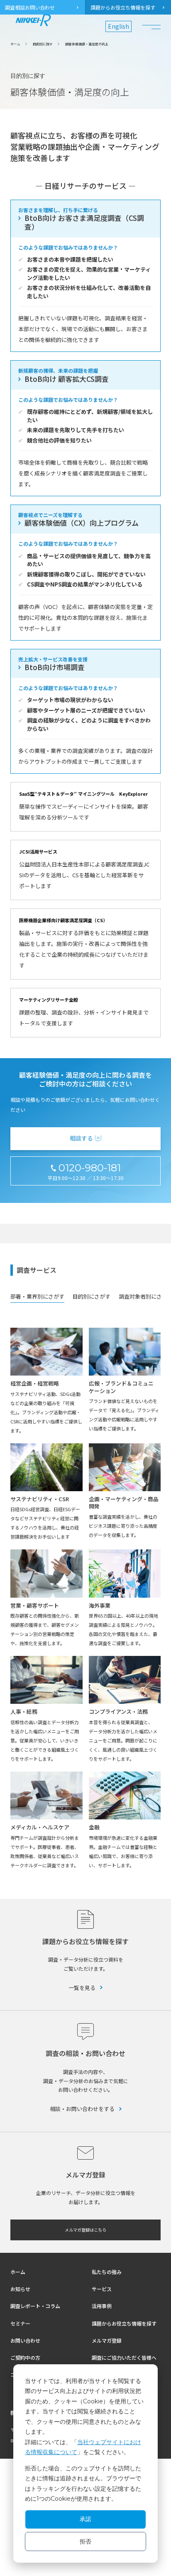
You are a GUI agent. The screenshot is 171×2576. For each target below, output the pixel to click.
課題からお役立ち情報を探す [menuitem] (123, 7)
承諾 (85, 2519)
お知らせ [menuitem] (20, 2289)
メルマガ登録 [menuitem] (107, 2340)
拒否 (85, 2541)
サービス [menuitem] (102, 2289)
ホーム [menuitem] (18, 2272)
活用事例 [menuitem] (102, 2306)
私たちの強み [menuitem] (107, 2272)
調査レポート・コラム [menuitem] (35, 2306)
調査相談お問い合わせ (30, 7)
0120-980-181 (90, 1168)
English (118, 26)
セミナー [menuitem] (20, 2323)
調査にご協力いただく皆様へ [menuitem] (124, 2357)
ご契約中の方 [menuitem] (25, 2357)
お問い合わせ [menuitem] (25, 2340)
